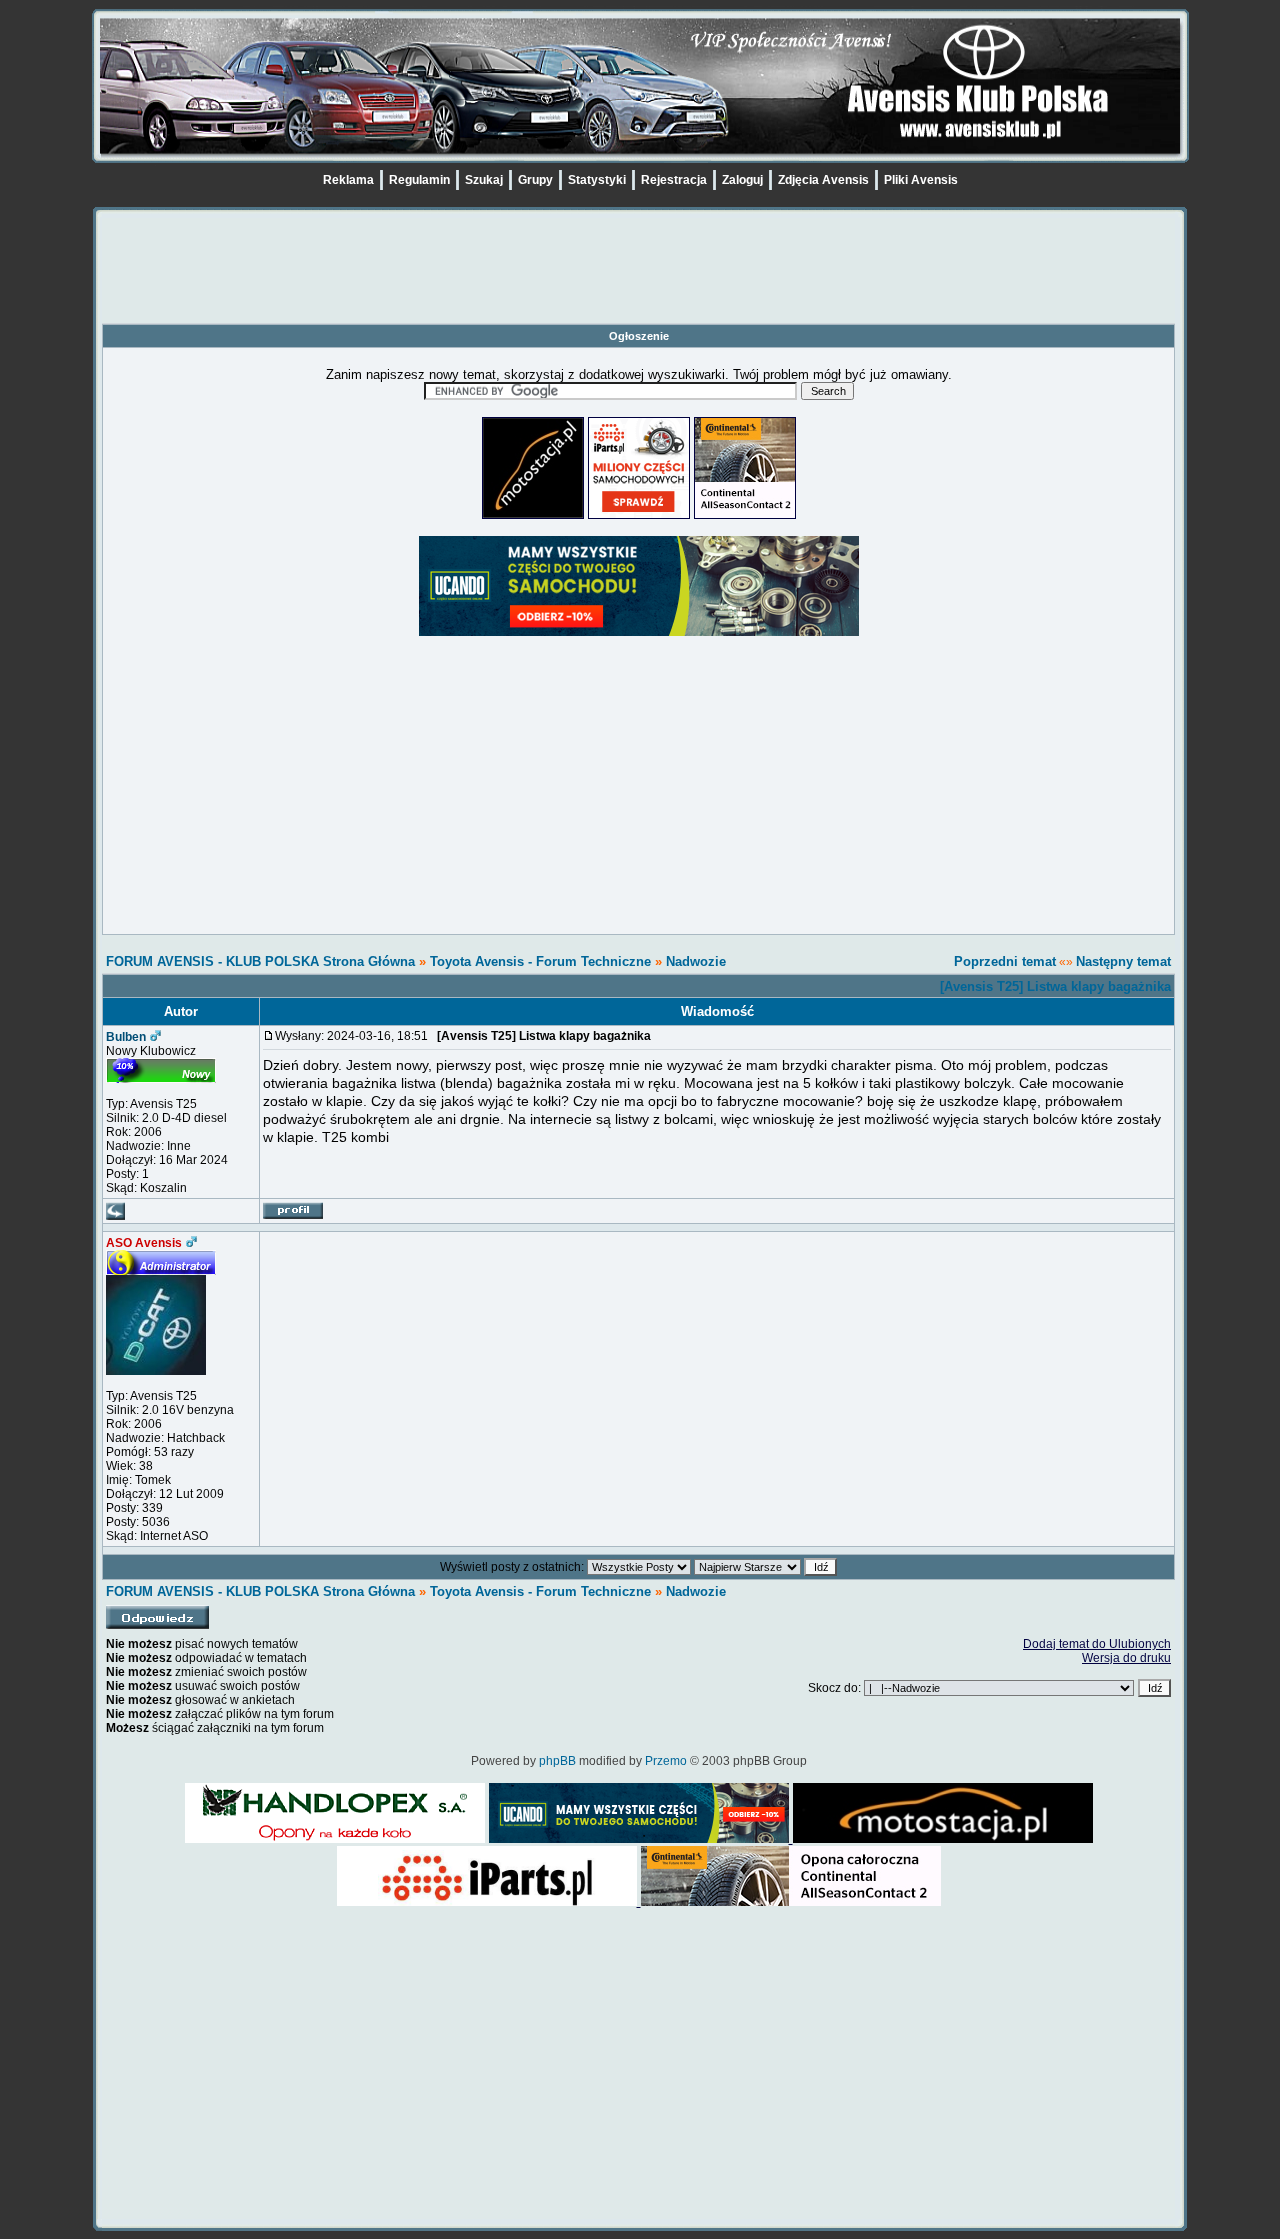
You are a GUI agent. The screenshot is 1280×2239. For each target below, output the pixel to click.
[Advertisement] (639, 278)
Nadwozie (696, 961)
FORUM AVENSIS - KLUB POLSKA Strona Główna (260, 961)
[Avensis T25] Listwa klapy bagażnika (1055, 986)
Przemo (666, 1761)
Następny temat (1123, 961)
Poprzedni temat (1005, 961)
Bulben (126, 1037)
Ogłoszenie (639, 336)
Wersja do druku (1126, 1658)
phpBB (557, 1761)
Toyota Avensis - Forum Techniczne (540, 961)
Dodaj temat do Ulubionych (1097, 1644)
